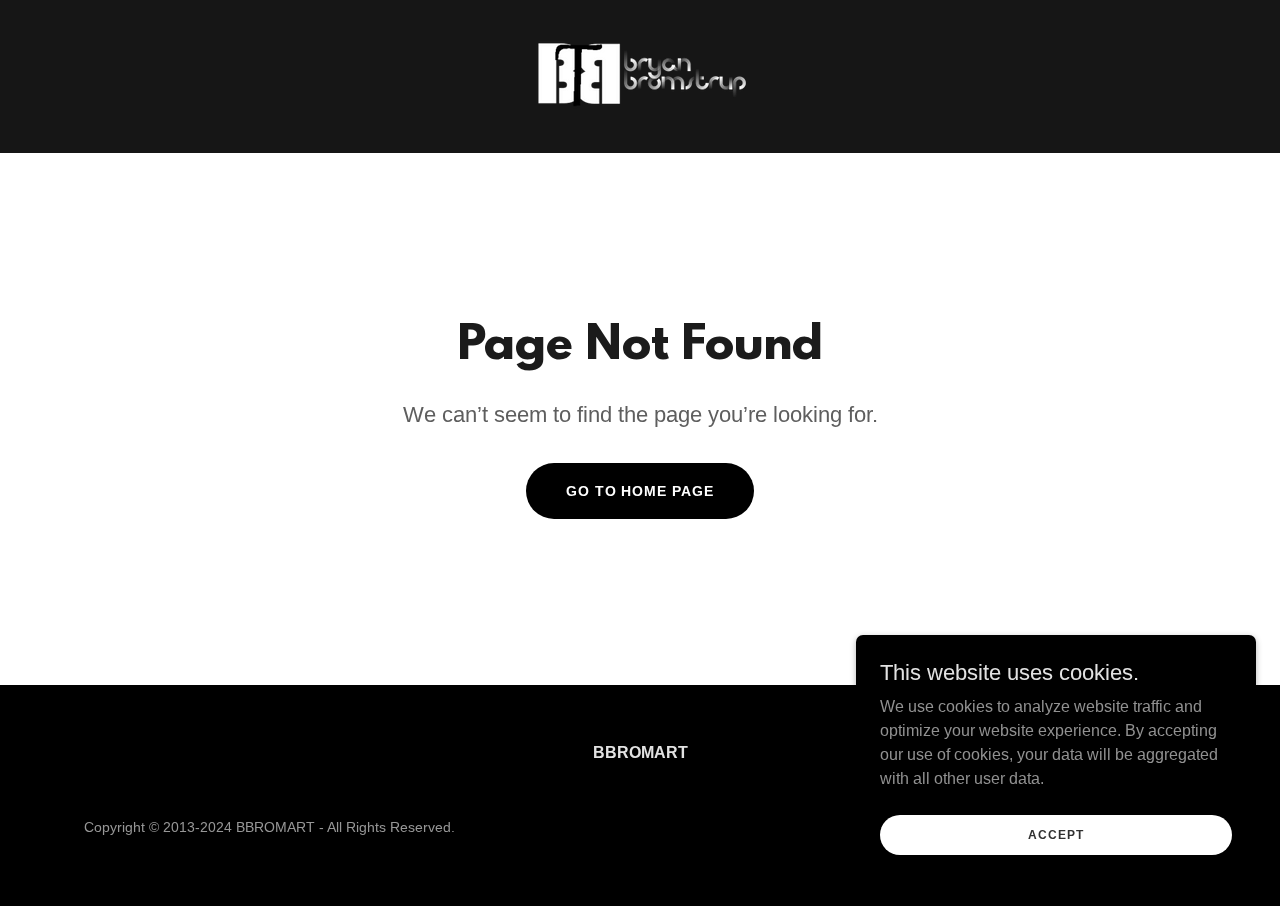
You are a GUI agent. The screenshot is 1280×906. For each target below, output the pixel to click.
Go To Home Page (640, 491)
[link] (639, 75)
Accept (1055, 834)
